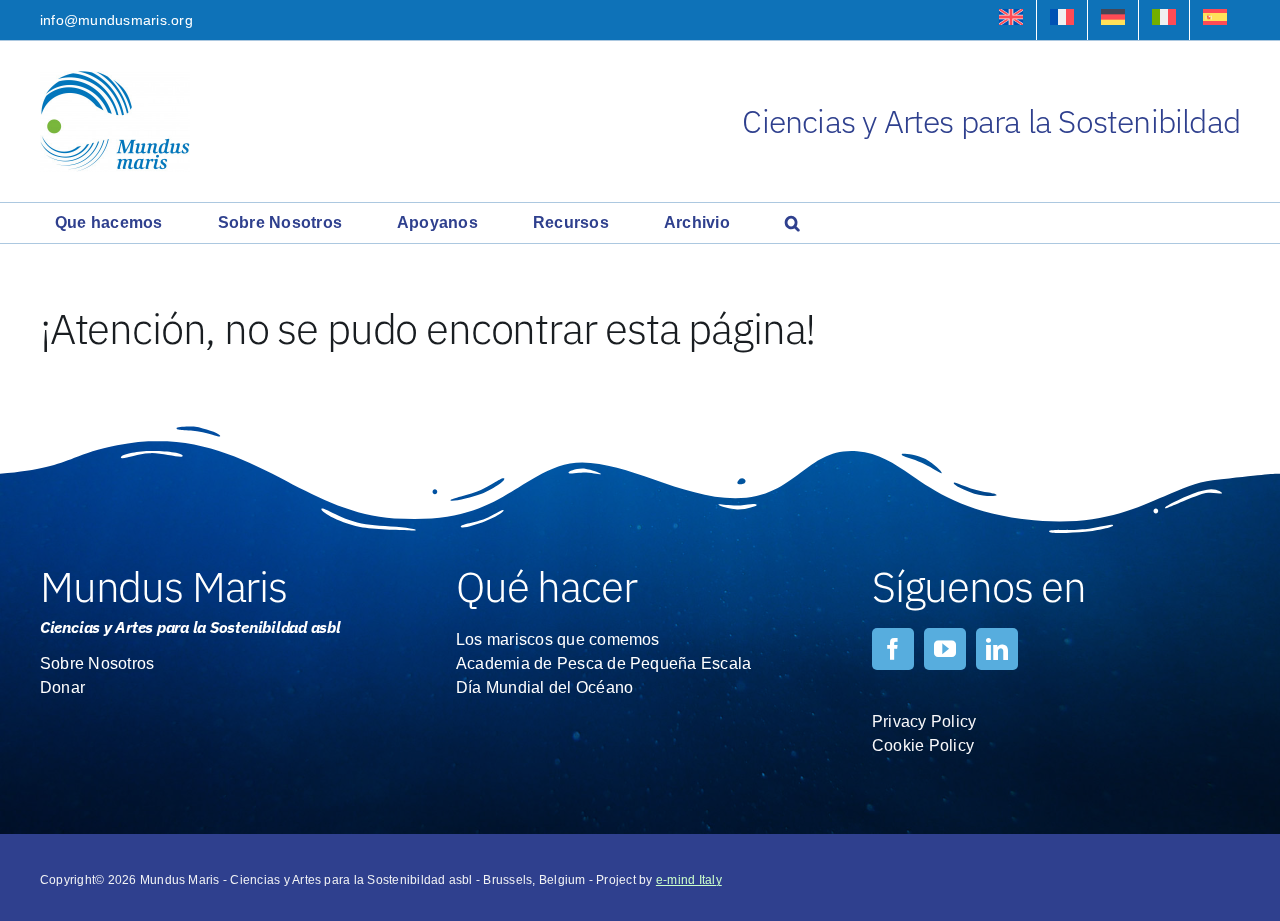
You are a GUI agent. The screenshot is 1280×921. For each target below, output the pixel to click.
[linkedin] (997, 649)
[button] (792, 223)
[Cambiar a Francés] (1062, 20)
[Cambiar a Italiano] (1164, 20)
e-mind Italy (689, 880)
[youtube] (945, 649)
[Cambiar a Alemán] (1113, 20)
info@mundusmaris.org (116, 20)
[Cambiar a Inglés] (1011, 20)
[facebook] (893, 649)
